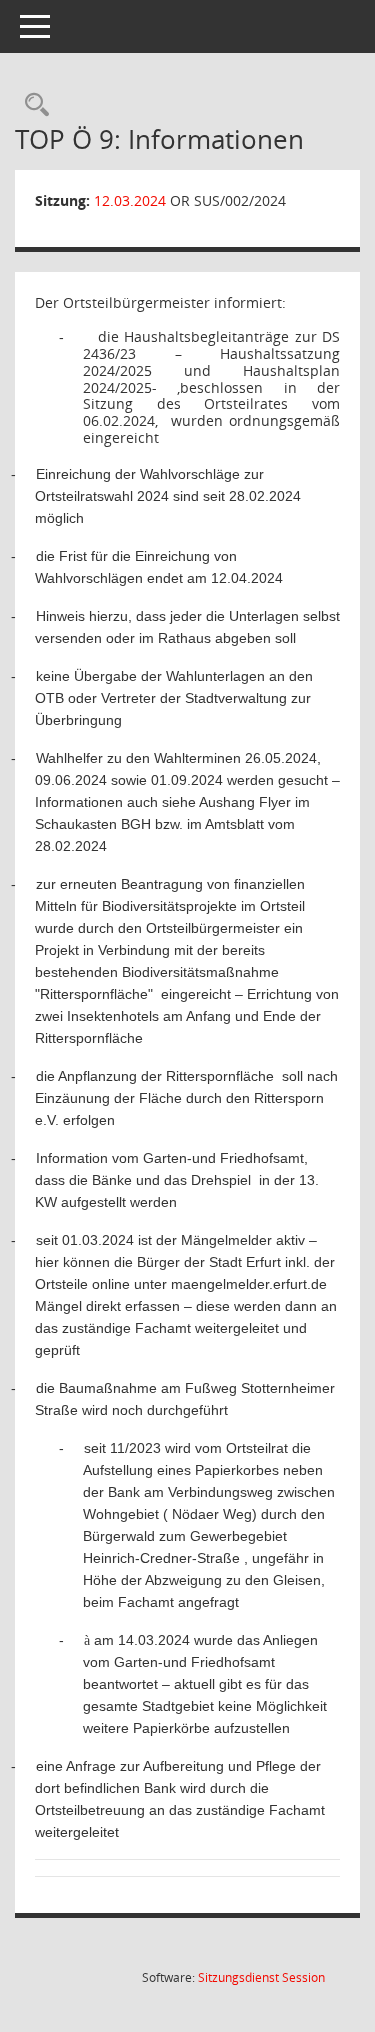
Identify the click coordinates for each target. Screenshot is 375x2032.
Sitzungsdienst (261, 1977)
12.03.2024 (130, 200)
